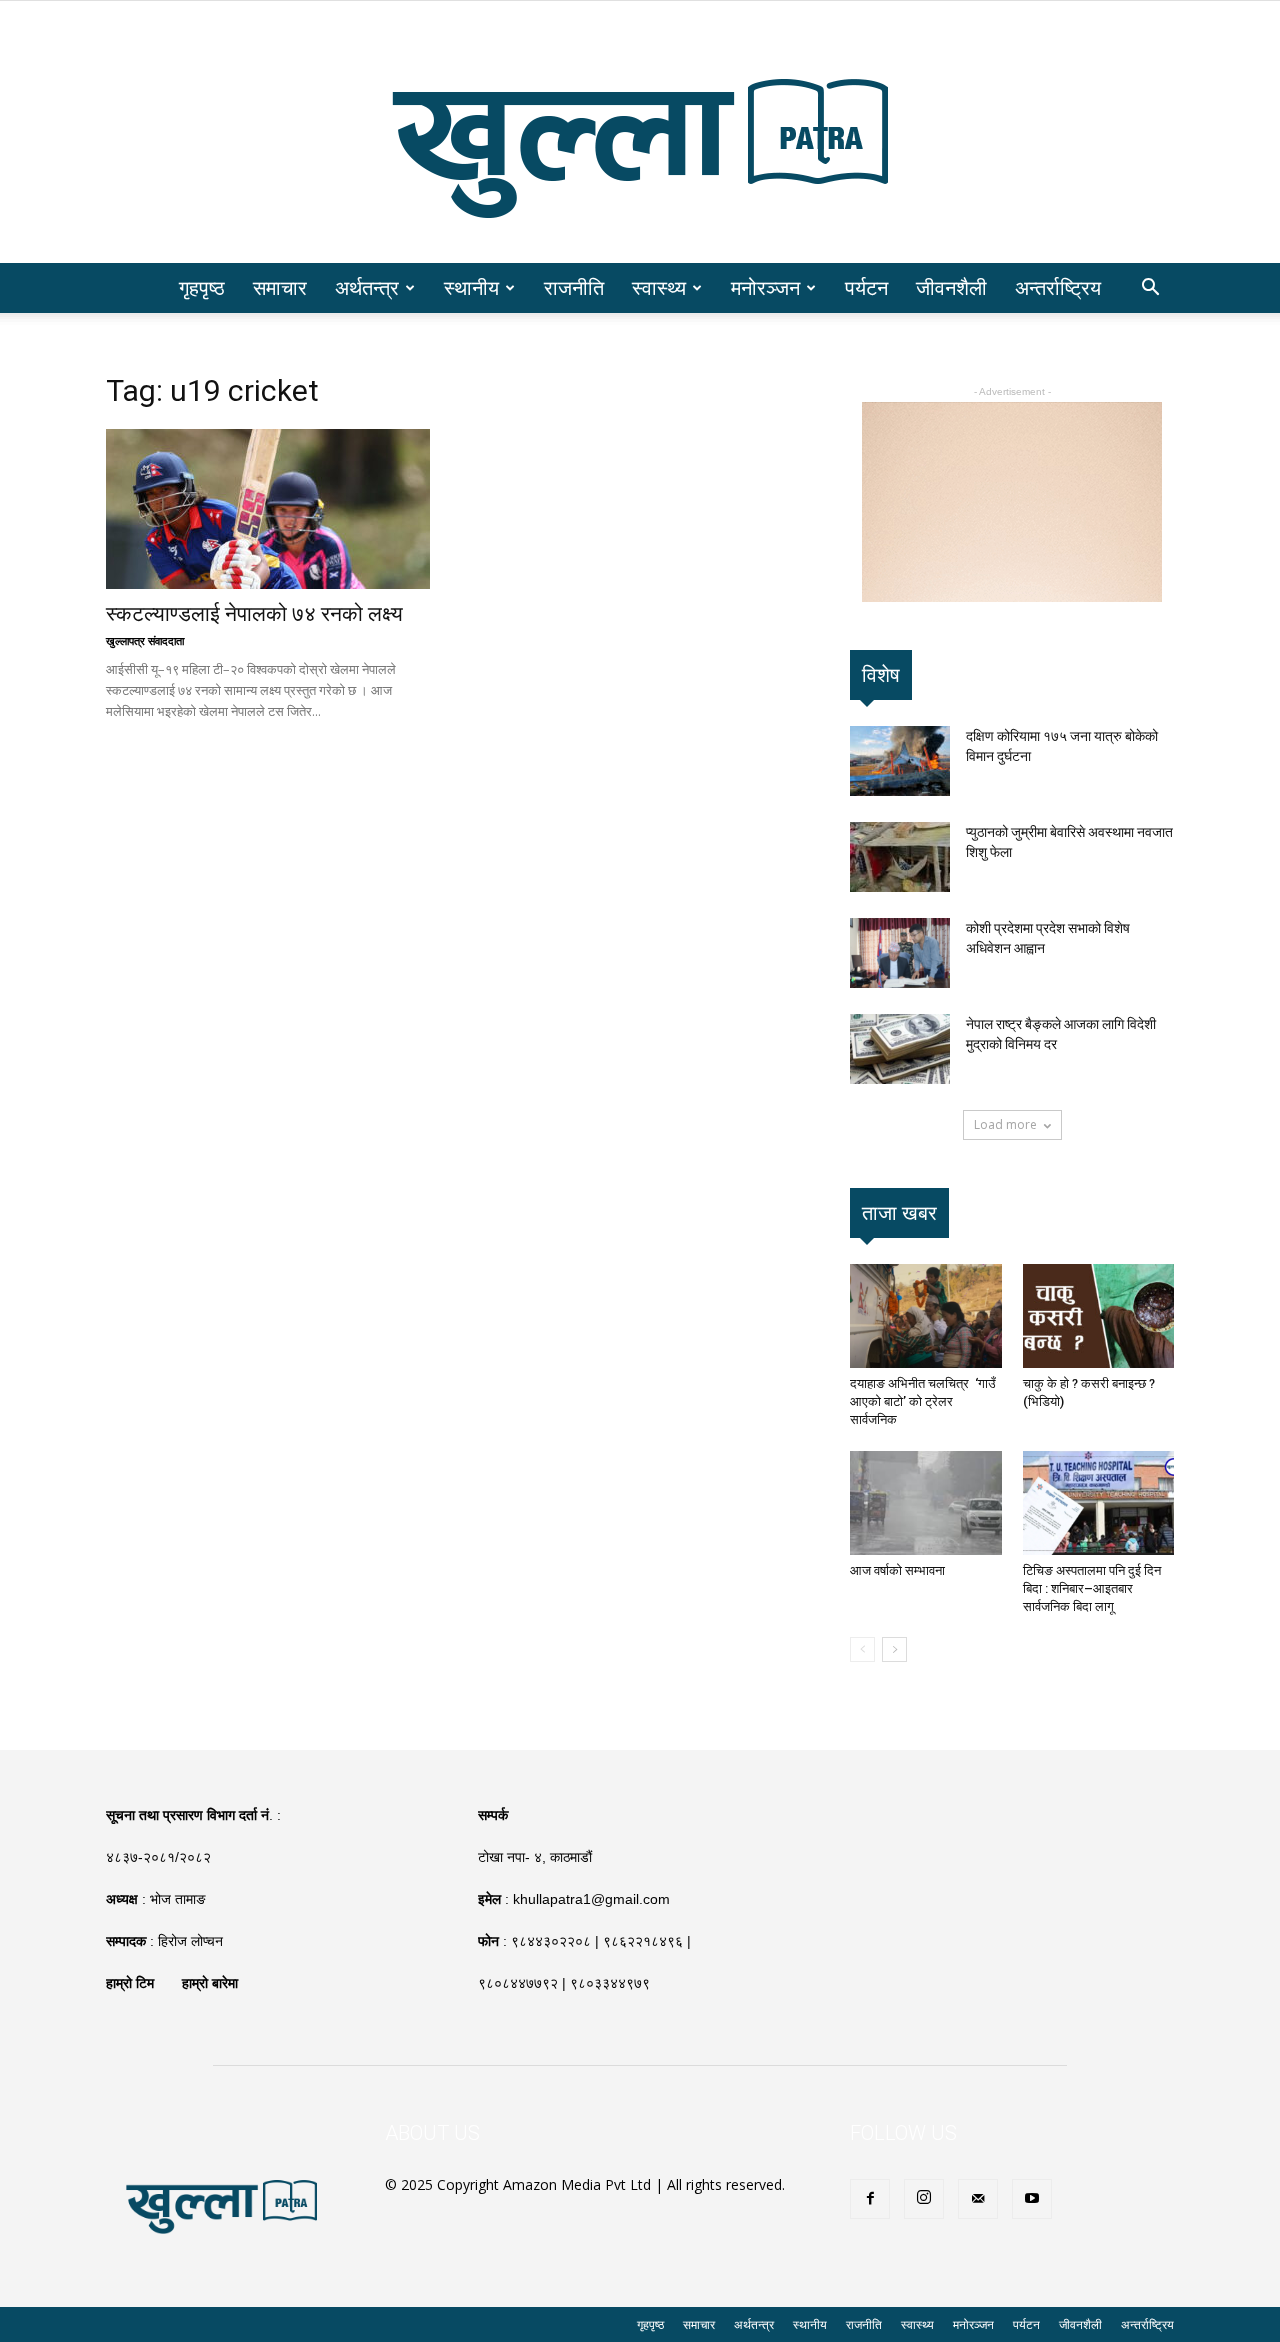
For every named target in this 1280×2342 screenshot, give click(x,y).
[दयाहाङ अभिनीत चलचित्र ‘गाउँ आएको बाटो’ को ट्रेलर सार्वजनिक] (926, 1316)
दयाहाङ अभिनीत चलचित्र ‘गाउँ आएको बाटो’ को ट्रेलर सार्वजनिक (923, 1401)
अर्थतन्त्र (367, 287)
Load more (1005, 1124)
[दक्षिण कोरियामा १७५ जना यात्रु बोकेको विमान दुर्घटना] (900, 761)
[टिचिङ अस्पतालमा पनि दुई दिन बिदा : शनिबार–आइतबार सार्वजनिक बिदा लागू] (1099, 1503)
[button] (1150, 289)
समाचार (280, 287)
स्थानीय (471, 287)
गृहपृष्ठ (202, 287)
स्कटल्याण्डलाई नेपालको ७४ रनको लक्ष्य (254, 614)
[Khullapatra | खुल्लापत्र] (640, 132)
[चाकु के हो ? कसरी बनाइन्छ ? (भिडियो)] (1099, 1316)
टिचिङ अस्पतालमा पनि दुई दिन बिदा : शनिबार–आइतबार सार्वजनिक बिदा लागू (1092, 1588)
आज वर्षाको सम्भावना (897, 1570)
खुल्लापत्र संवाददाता (145, 640)
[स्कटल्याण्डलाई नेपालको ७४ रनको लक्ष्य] (268, 509)
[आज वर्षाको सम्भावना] (926, 1503)
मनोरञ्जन (765, 287)
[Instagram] (924, 2199)
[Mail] (978, 2199)
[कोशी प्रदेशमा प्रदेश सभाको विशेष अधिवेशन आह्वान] (900, 953)
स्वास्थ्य (659, 287)
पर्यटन (866, 287)
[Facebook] (870, 2199)
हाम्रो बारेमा (210, 1983)
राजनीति (574, 287)
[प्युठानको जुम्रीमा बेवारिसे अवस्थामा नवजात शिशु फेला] (900, 857)
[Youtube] (1032, 2199)
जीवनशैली (951, 287)
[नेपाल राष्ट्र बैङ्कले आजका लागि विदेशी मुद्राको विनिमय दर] (900, 1049)
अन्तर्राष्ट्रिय (1058, 287)
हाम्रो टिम (130, 1983)
